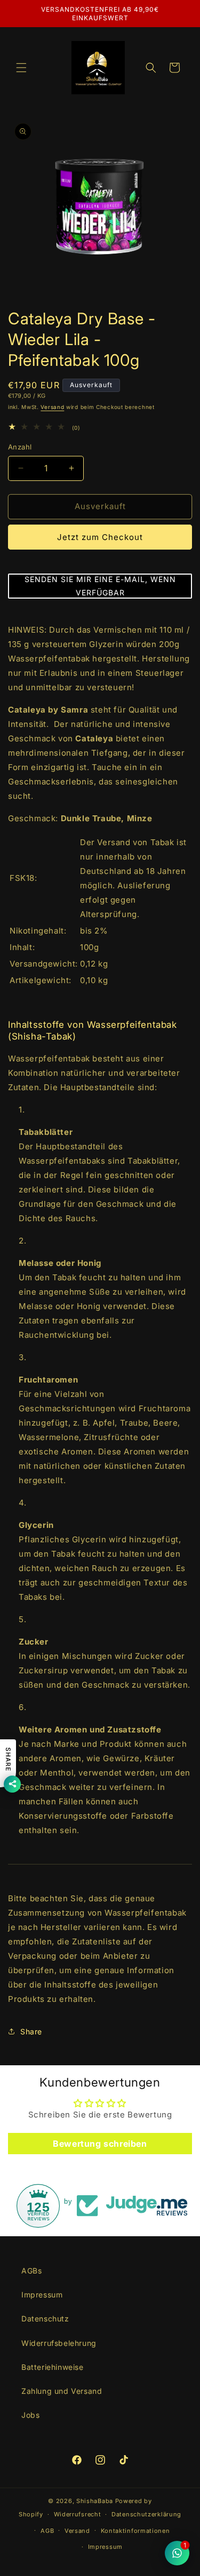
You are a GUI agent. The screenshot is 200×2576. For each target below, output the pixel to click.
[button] (21, 68)
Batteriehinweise (53, 2367)
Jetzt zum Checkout (100, 537)
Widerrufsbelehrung (59, 2343)
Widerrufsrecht (78, 2514)
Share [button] (31, 2031)
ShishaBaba (95, 2501)
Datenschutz (45, 2319)
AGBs (31, 2271)
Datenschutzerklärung (146, 2514)
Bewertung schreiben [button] (100, 2144)
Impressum (42, 2295)
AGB (47, 2531)
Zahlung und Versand (62, 2391)
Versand (52, 407)
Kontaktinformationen (135, 2531)
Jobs (30, 2415)
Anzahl (20, 447)
